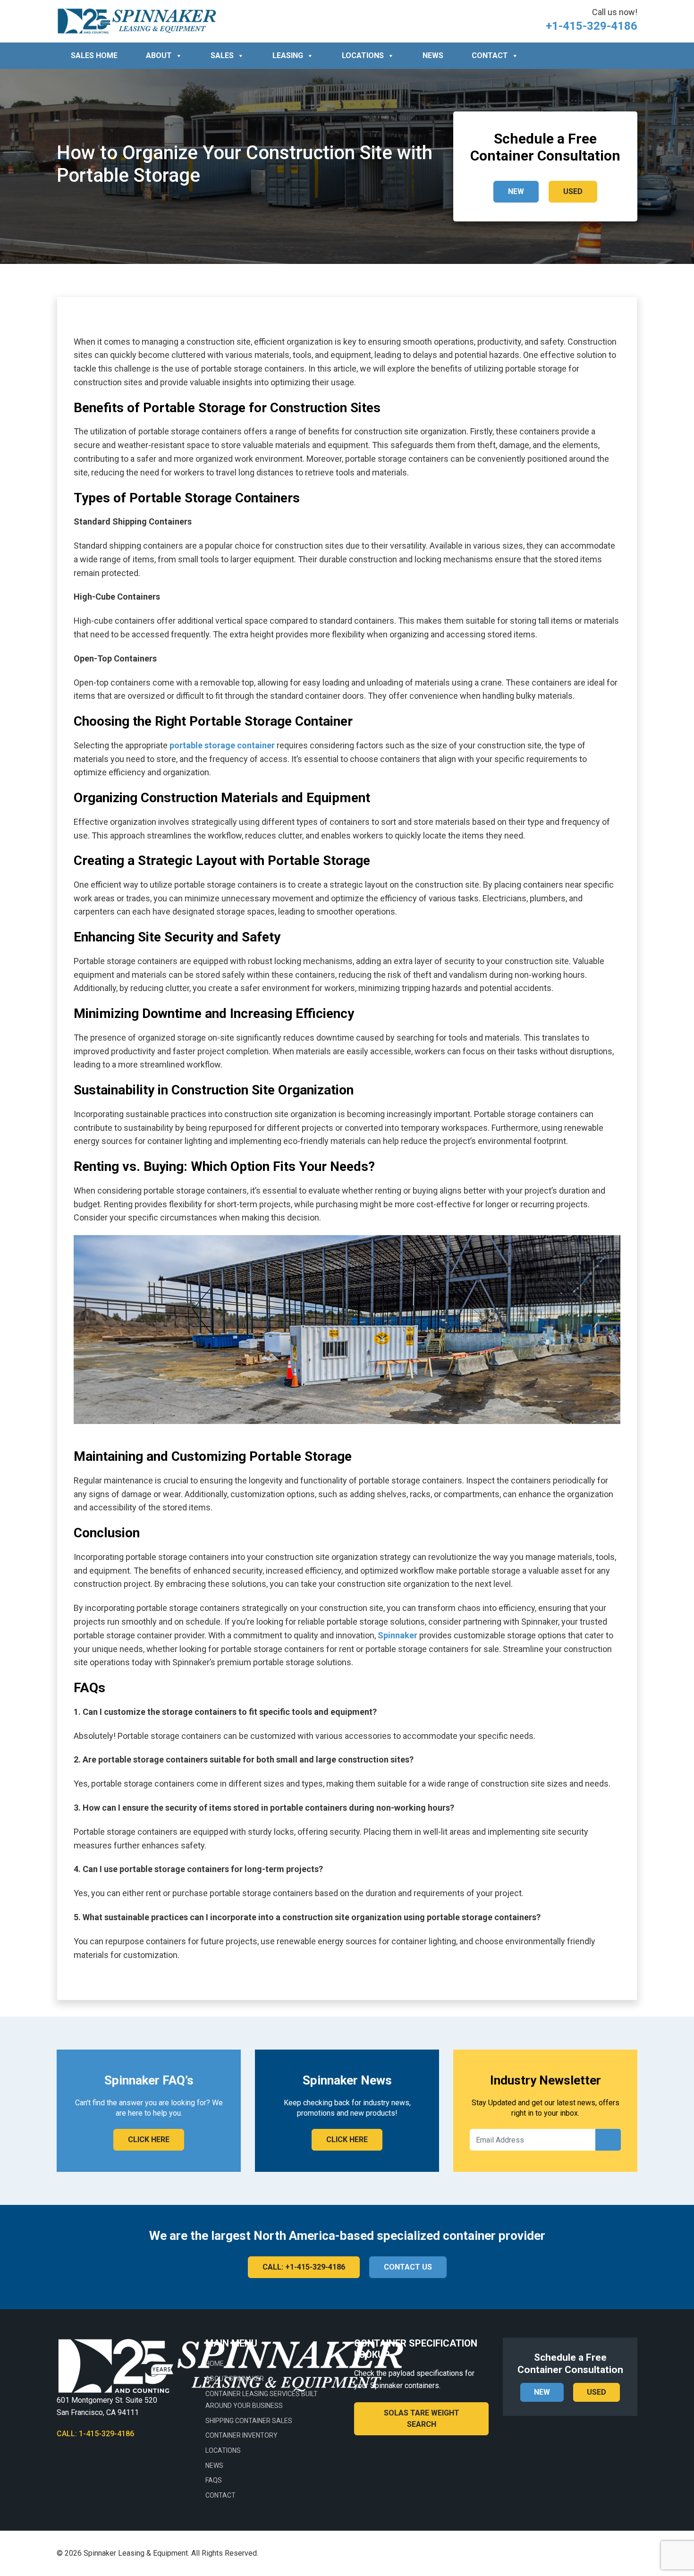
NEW (516, 191)
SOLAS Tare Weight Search (422, 2419)
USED (573, 191)
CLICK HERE (149, 2140)
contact (490, 55)
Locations (363, 55)
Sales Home (94, 55)
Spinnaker (398, 1635)
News (433, 55)
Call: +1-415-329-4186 (304, 2267)
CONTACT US (408, 2267)
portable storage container (222, 745)
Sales (222, 55)
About (159, 55)
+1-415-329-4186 (592, 26)
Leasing (288, 55)
